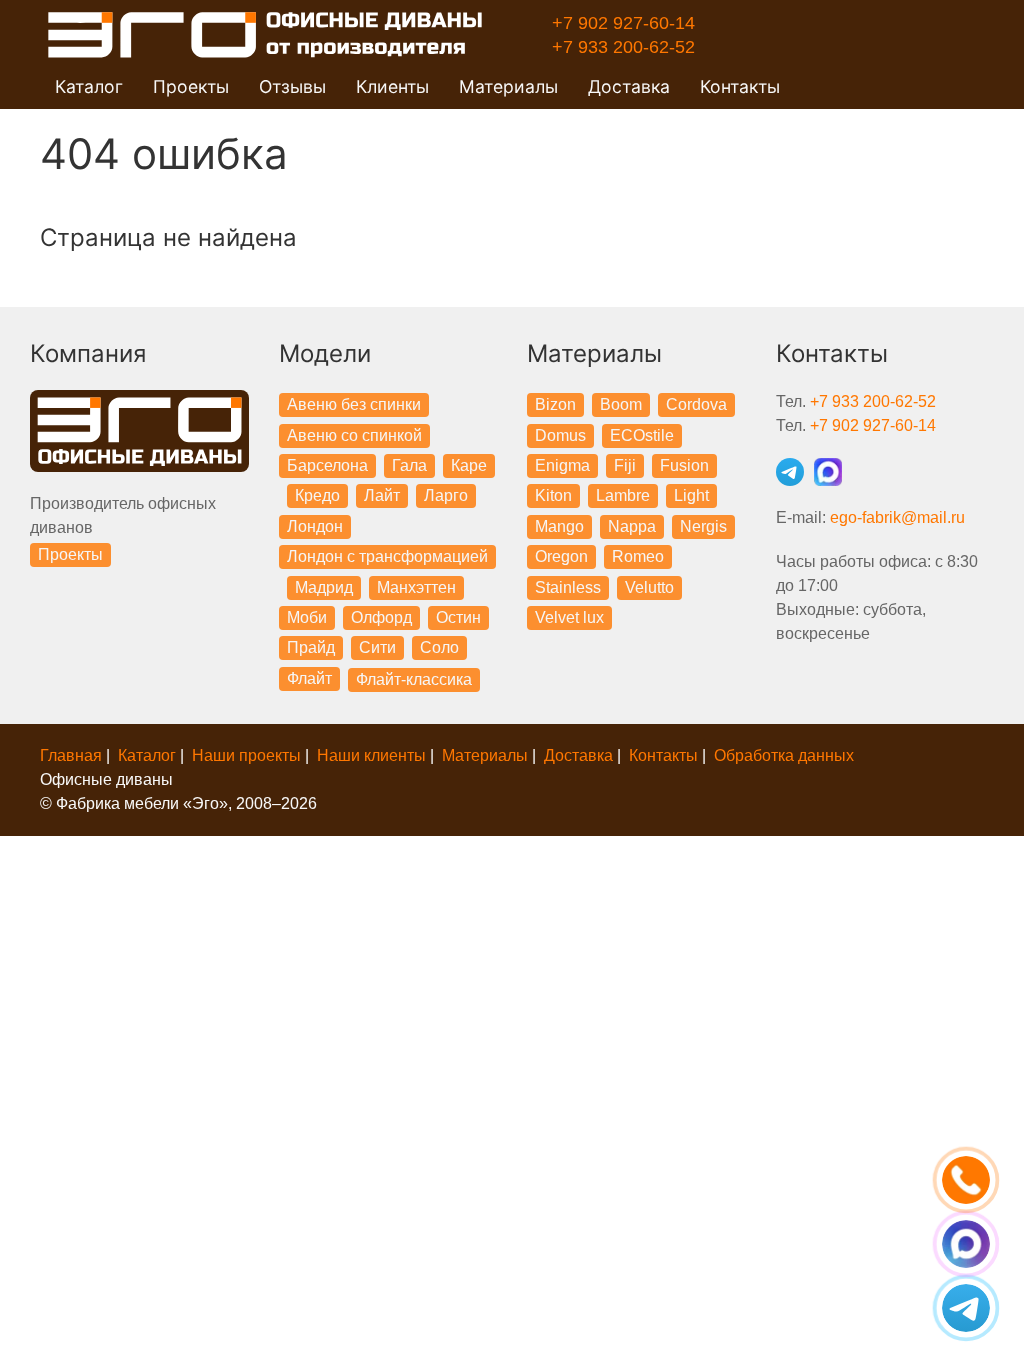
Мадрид (324, 587)
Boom (621, 404)
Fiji (625, 465)
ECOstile (642, 435)
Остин (458, 617)
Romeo (638, 556)
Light (691, 495)
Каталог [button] (89, 86)
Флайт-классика (414, 679)
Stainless (568, 587)
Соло (439, 647)
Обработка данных (784, 755)
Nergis (703, 526)
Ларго (446, 495)
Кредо (317, 495)
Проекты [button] (191, 86)
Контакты (740, 86)
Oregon (561, 556)
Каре (469, 465)
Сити (377, 647)
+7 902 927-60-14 (623, 23)
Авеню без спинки (354, 404)
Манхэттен (416, 587)
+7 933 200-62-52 (623, 47)
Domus (560, 435)
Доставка (629, 86)
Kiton (553, 495)
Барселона (327, 465)
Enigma (562, 465)
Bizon (555, 404)
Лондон (315, 526)
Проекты (70, 554)
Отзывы (292, 86)
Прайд (311, 647)
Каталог (147, 755)
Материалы (485, 755)
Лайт (382, 495)
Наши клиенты (371, 755)
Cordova (696, 404)
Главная (71, 755)
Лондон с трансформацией (387, 556)
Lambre (623, 495)
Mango (559, 526)
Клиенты (392, 86)
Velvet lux (569, 617)
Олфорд (381, 617)
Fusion (684, 465)
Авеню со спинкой (354, 435)
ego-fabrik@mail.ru (897, 517)
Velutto (649, 587)
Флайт (309, 678)
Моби (307, 617)
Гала (409, 465)
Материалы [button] (508, 86)
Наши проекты (246, 755)
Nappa (632, 526)
